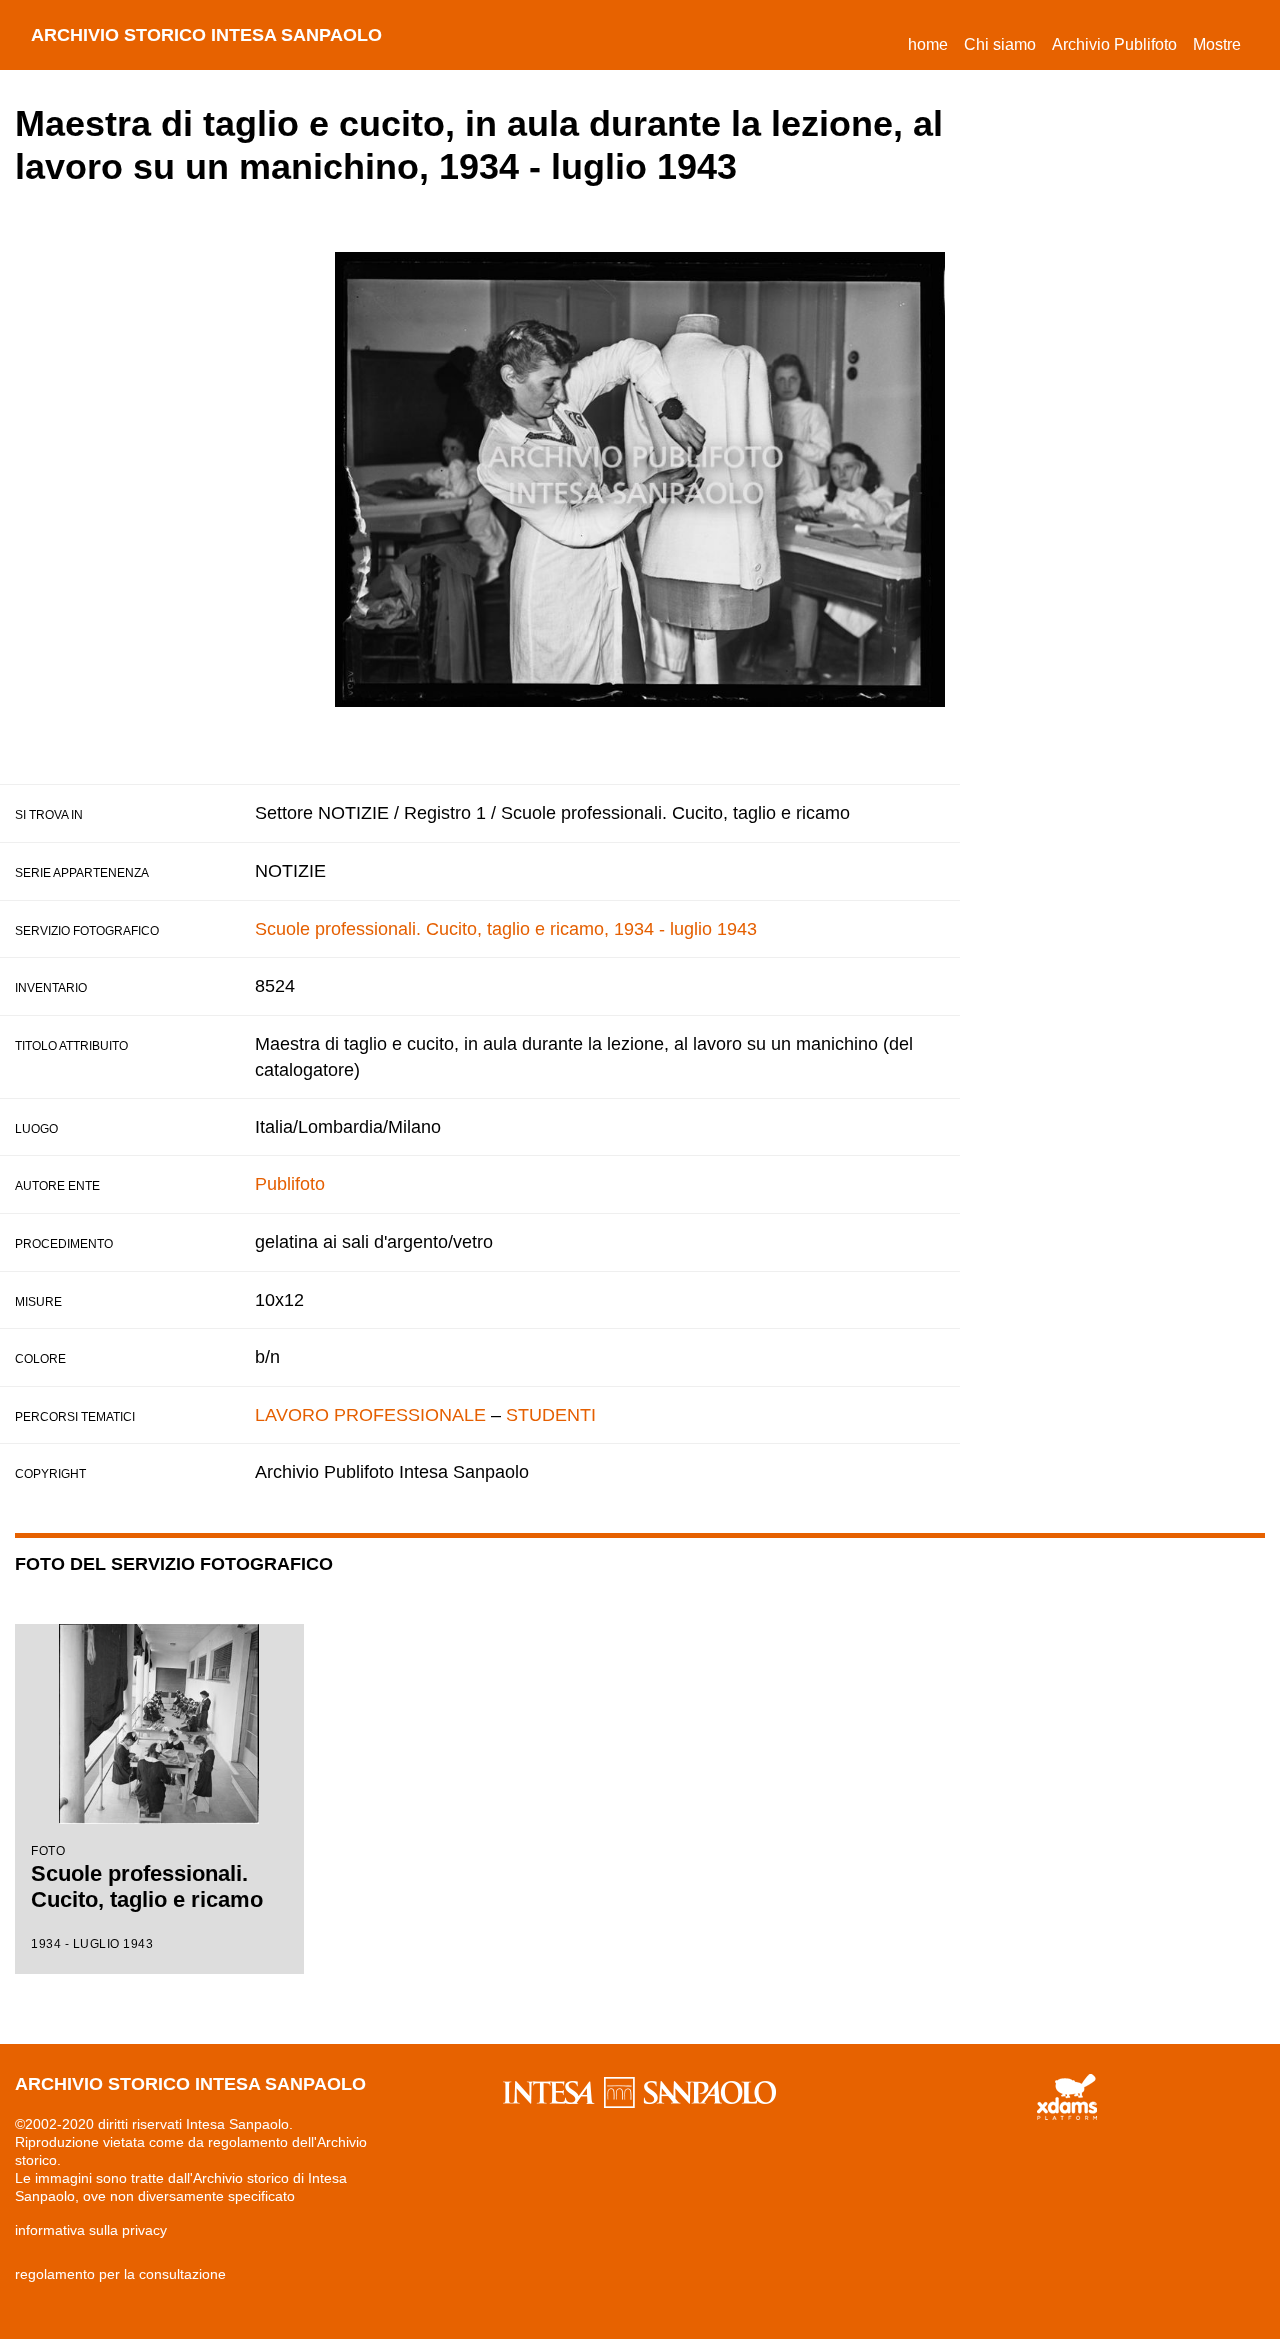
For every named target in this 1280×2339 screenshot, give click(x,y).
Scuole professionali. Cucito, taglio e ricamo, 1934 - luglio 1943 (506, 929)
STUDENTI (551, 1415)
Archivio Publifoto (1114, 44)
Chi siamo (1000, 44)
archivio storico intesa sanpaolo (206, 35)
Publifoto (290, 1184)
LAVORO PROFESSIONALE (370, 1415)
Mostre (1217, 44)
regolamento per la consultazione (120, 2274)
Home (932, 44)
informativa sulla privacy (91, 2230)
